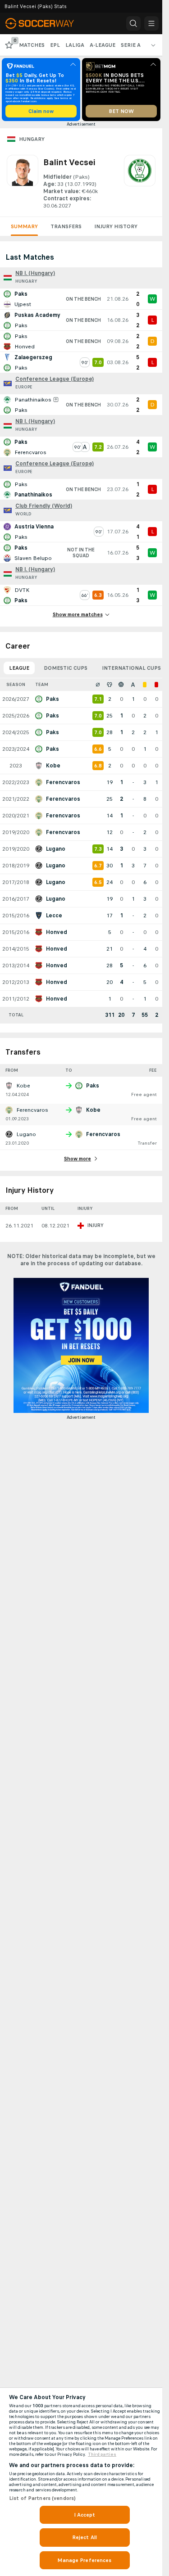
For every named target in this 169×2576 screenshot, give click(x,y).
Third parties (102, 2454)
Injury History (116, 226)
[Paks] (140, 182)
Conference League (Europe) (55, 379)
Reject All (84, 2537)
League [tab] (19, 668)
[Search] (133, 23)
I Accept (85, 2515)
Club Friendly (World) (44, 506)
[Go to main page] (46, 23)
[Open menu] (151, 23)
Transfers (66, 226)
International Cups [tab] (131, 668)
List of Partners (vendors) (42, 2498)
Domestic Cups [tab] (66, 668)
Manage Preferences (84, 2560)
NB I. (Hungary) (35, 273)
